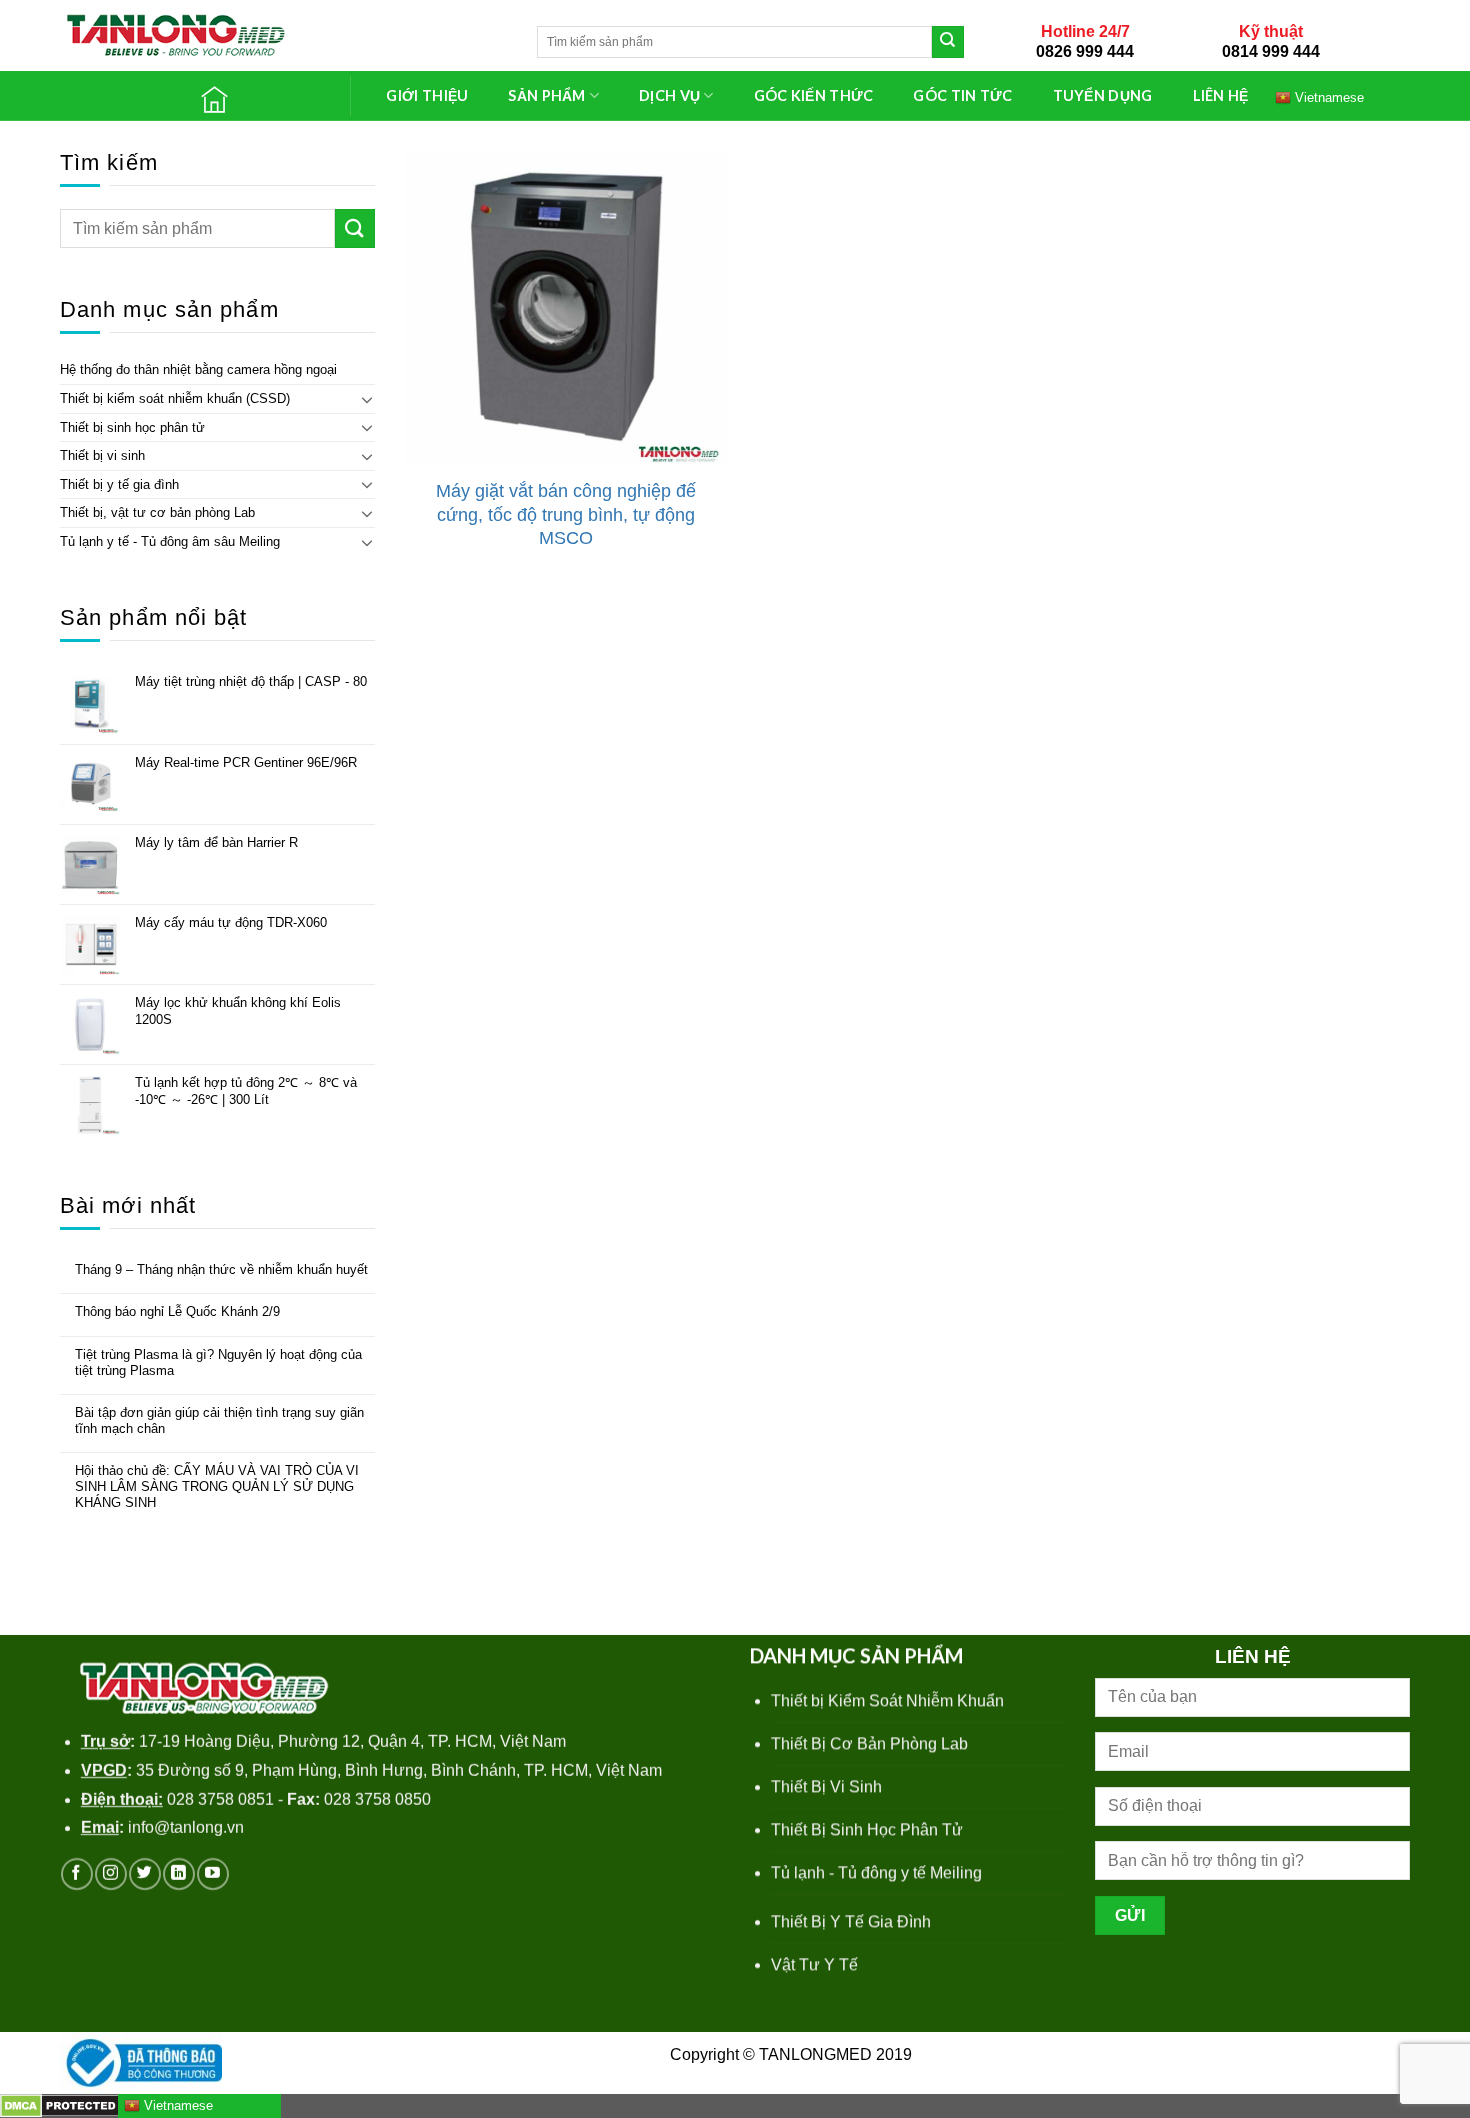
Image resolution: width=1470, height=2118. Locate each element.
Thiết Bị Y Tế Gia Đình (851, 1921)
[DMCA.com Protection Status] (60, 2104)
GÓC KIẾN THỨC (814, 95)
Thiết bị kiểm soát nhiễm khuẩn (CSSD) (175, 398)
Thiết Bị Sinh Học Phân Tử (867, 1829)
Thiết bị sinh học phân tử (132, 427)
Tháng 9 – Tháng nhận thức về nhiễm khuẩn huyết (221, 1269)
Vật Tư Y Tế (814, 1964)
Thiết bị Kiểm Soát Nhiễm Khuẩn (887, 1700)
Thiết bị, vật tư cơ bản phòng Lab (157, 512)
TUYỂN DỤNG (1103, 95)
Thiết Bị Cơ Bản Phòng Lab (869, 1743)
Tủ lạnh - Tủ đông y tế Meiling (876, 1872)
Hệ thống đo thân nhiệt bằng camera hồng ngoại (198, 369)
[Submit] (948, 42)
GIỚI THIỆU (427, 95)
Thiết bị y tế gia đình (119, 484)
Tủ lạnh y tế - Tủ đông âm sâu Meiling (170, 541)
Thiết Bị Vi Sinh (826, 1786)
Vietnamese (1327, 96)
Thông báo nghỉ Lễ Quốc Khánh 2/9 (177, 1311)
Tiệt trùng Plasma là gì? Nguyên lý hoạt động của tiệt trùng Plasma (218, 1362)
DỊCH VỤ (669, 95)
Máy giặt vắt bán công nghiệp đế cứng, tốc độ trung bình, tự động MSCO (566, 514)
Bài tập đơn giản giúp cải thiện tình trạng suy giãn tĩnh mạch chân (219, 1420)
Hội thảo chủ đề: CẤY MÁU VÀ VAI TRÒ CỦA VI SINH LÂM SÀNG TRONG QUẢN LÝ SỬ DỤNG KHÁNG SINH (217, 1486)
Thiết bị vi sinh (102, 455)
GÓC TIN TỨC (962, 95)
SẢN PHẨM (546, 95)
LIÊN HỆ (1221, 95)
